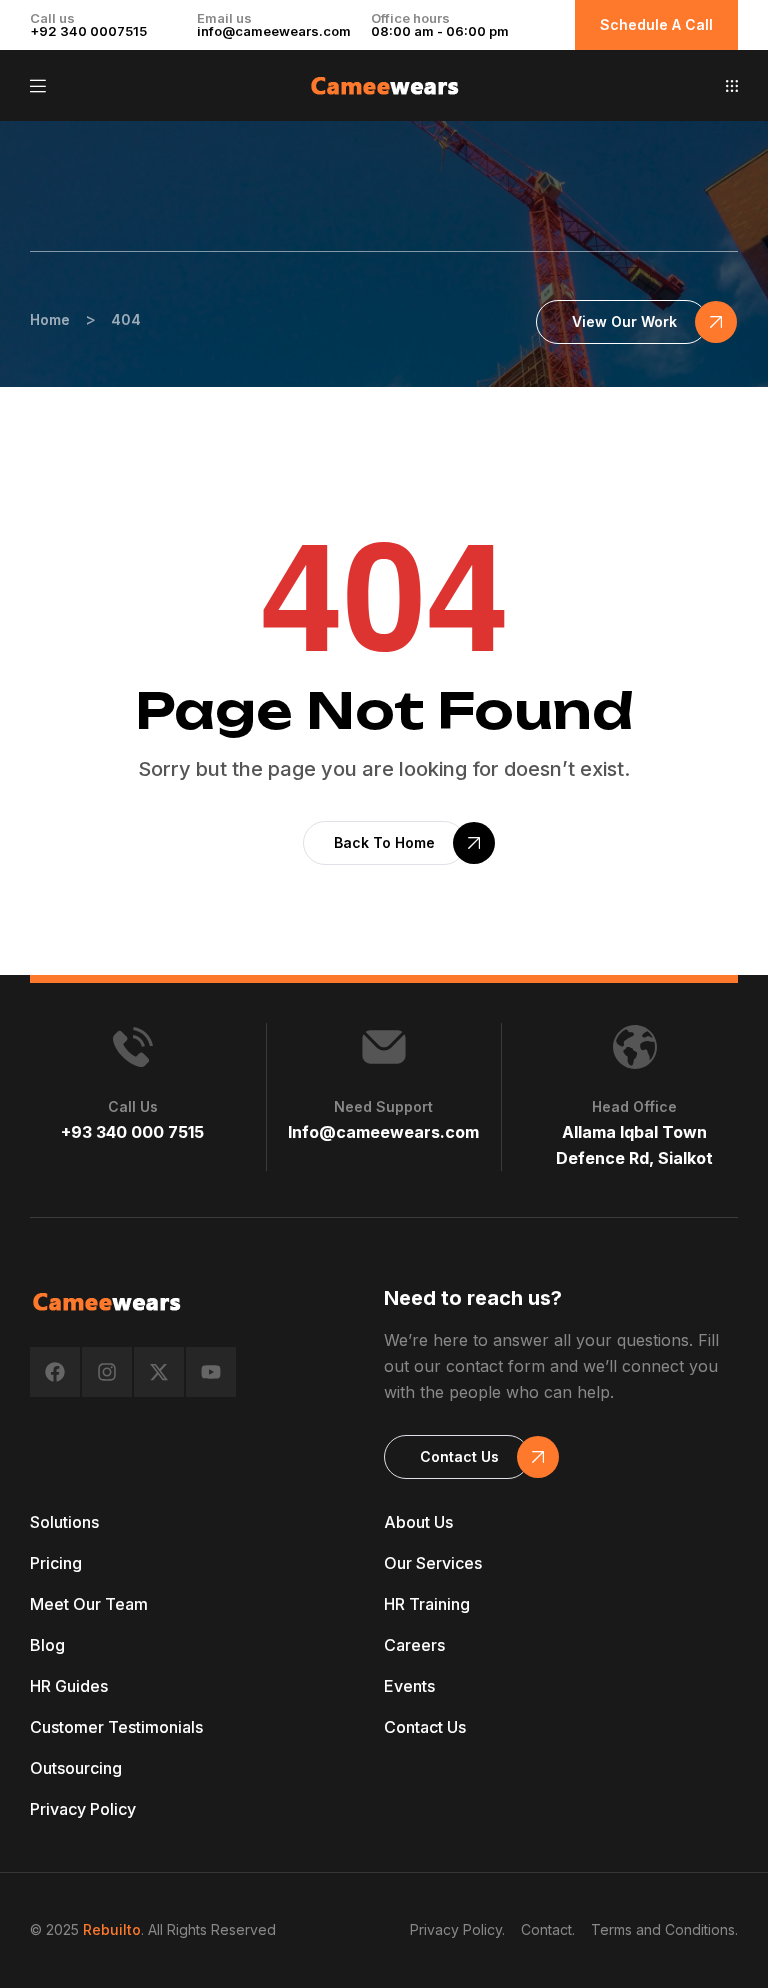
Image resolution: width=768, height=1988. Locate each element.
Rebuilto (112, 1929)
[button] (732, 86)
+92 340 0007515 (88, 31)
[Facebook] (55, 1372)
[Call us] (133, 1047)
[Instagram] (107, 1372)
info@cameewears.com (274, 31)
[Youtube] (211, 1372)
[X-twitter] (159, 1372)
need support (383, 1106)
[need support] (384, 1047)
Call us (133, 1106)
